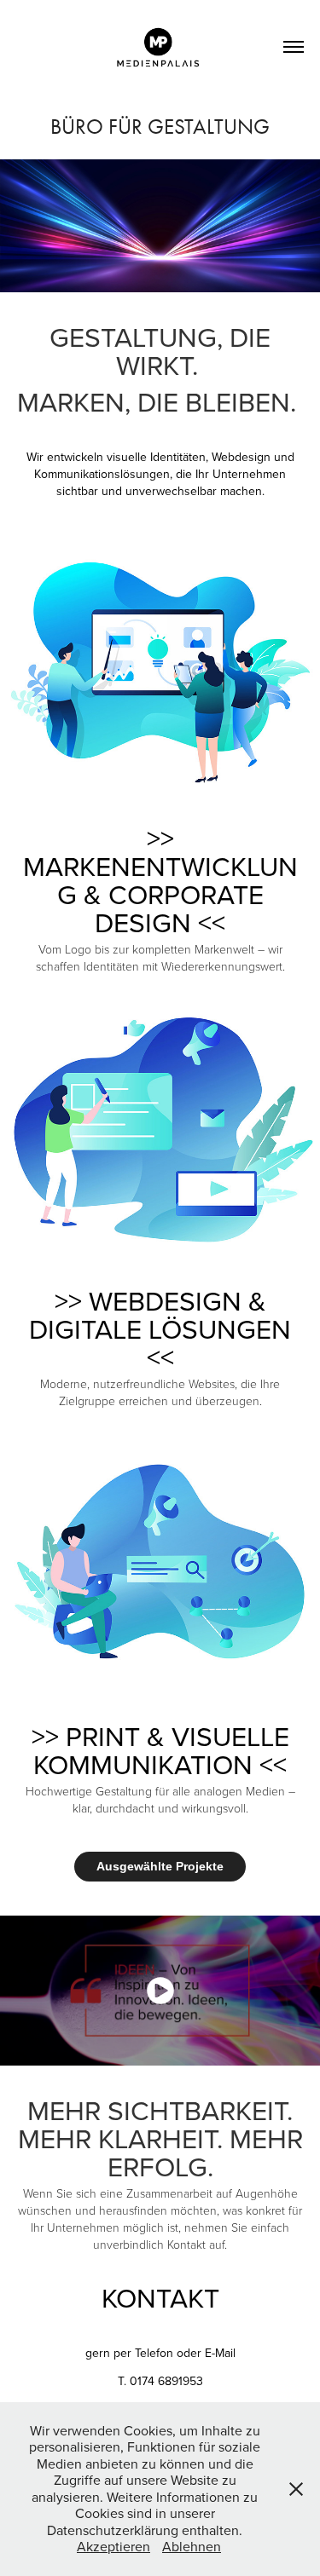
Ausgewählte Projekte (160, 1866)
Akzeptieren (113, 2546)
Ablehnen (192, 2546)
